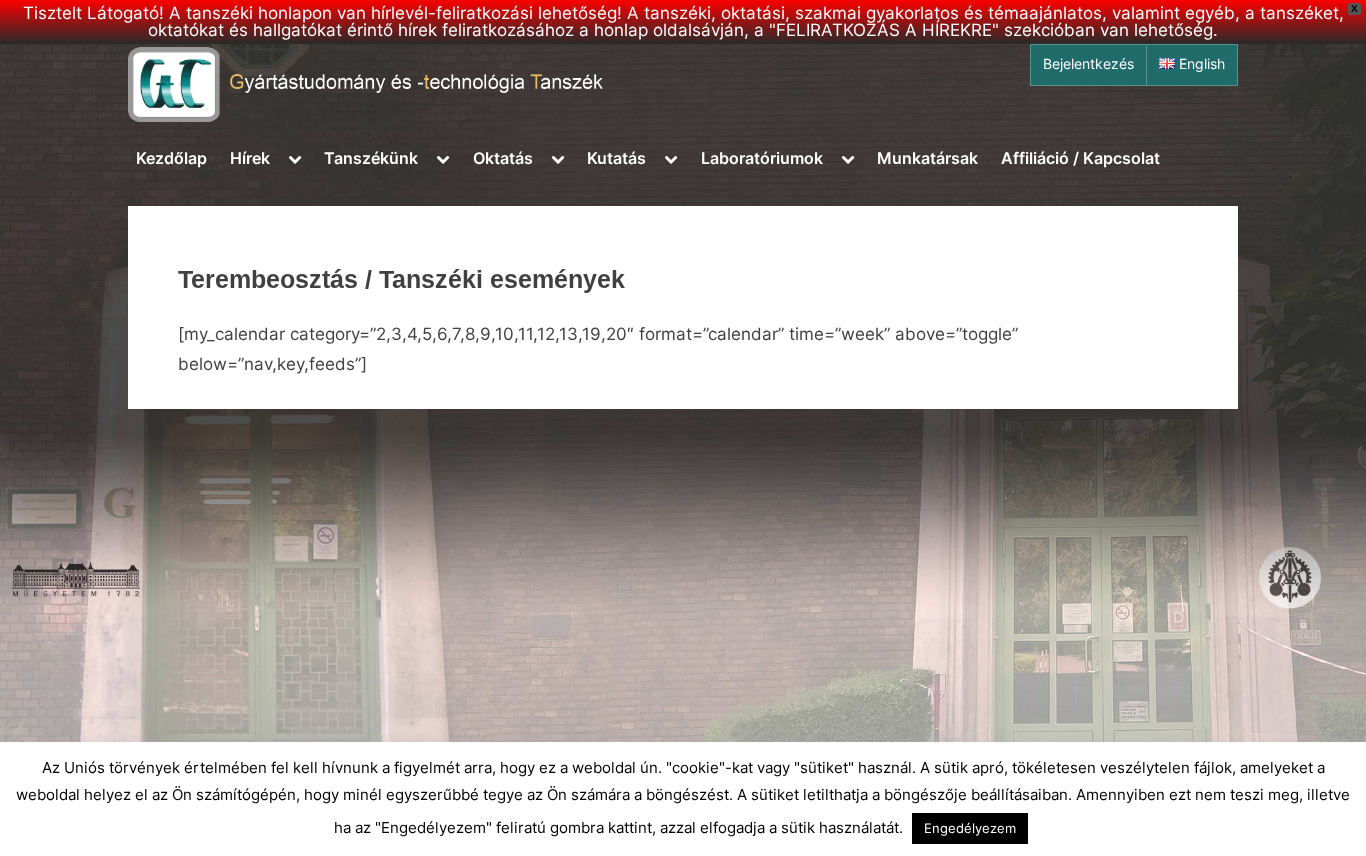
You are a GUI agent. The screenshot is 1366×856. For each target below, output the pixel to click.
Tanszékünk (371, 158)
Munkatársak (927, 158)
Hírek (250, 158)
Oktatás (503, 158)
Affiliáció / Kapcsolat (1080, 158)
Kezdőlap (171, 158)
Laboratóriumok (762, 158)
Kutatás (616, 158)
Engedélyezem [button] (970, 828)
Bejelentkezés (1088, 64)
